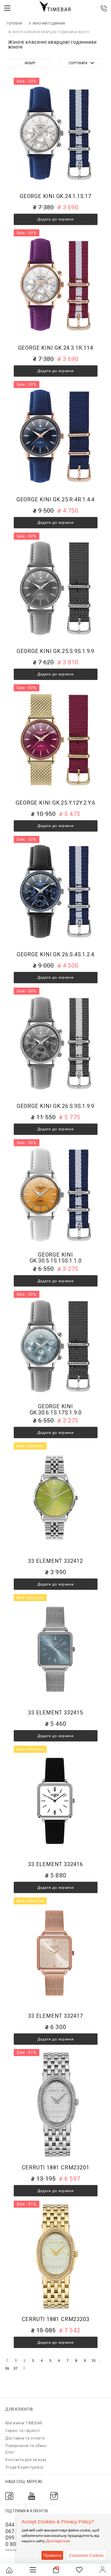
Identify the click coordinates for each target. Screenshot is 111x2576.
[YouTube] (32, 2496)
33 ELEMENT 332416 (55, 1864)
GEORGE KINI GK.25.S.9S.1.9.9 (55, 651)
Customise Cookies (86, 2555)
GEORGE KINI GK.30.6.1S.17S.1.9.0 (56, 1409)
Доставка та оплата (25, 2438)
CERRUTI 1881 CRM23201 (56, 2168)
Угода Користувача (24, 2467)
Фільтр (30, 63)
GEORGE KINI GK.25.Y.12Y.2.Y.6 (55, 803)
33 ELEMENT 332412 (55, 1561)
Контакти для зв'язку (26, 2460)
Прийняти (52, 2555)
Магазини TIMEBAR (24, 2423)
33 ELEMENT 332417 (55, 2016)
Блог (10, 2452)
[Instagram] (54, 2496)
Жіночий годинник (49, 23)
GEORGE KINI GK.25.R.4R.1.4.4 (55, 500)
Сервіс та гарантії (23, 2431)
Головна (14, 23)
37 (16, 2368)
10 (93, 2361)
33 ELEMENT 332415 (55, 1713)
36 (7, 2368)
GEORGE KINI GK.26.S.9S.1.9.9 (55, 1106)
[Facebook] (9, 2496)
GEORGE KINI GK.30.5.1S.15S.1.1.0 (56, 1258)
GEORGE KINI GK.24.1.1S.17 (55, 196)
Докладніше (58, 2541)
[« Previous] (7, 2360)
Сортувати (78, 63)
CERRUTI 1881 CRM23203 (56, 2319)
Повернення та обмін (26, 2446)
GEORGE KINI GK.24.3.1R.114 (56, 348)
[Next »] (24, 2368)
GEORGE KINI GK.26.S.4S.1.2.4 (55, 954)
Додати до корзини (56, 219)
